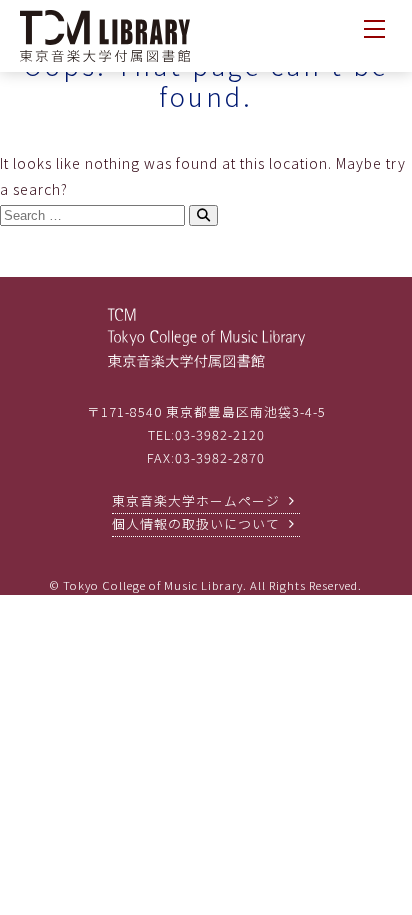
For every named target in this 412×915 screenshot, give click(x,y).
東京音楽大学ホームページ (196, 500)
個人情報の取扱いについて (196, 523)
